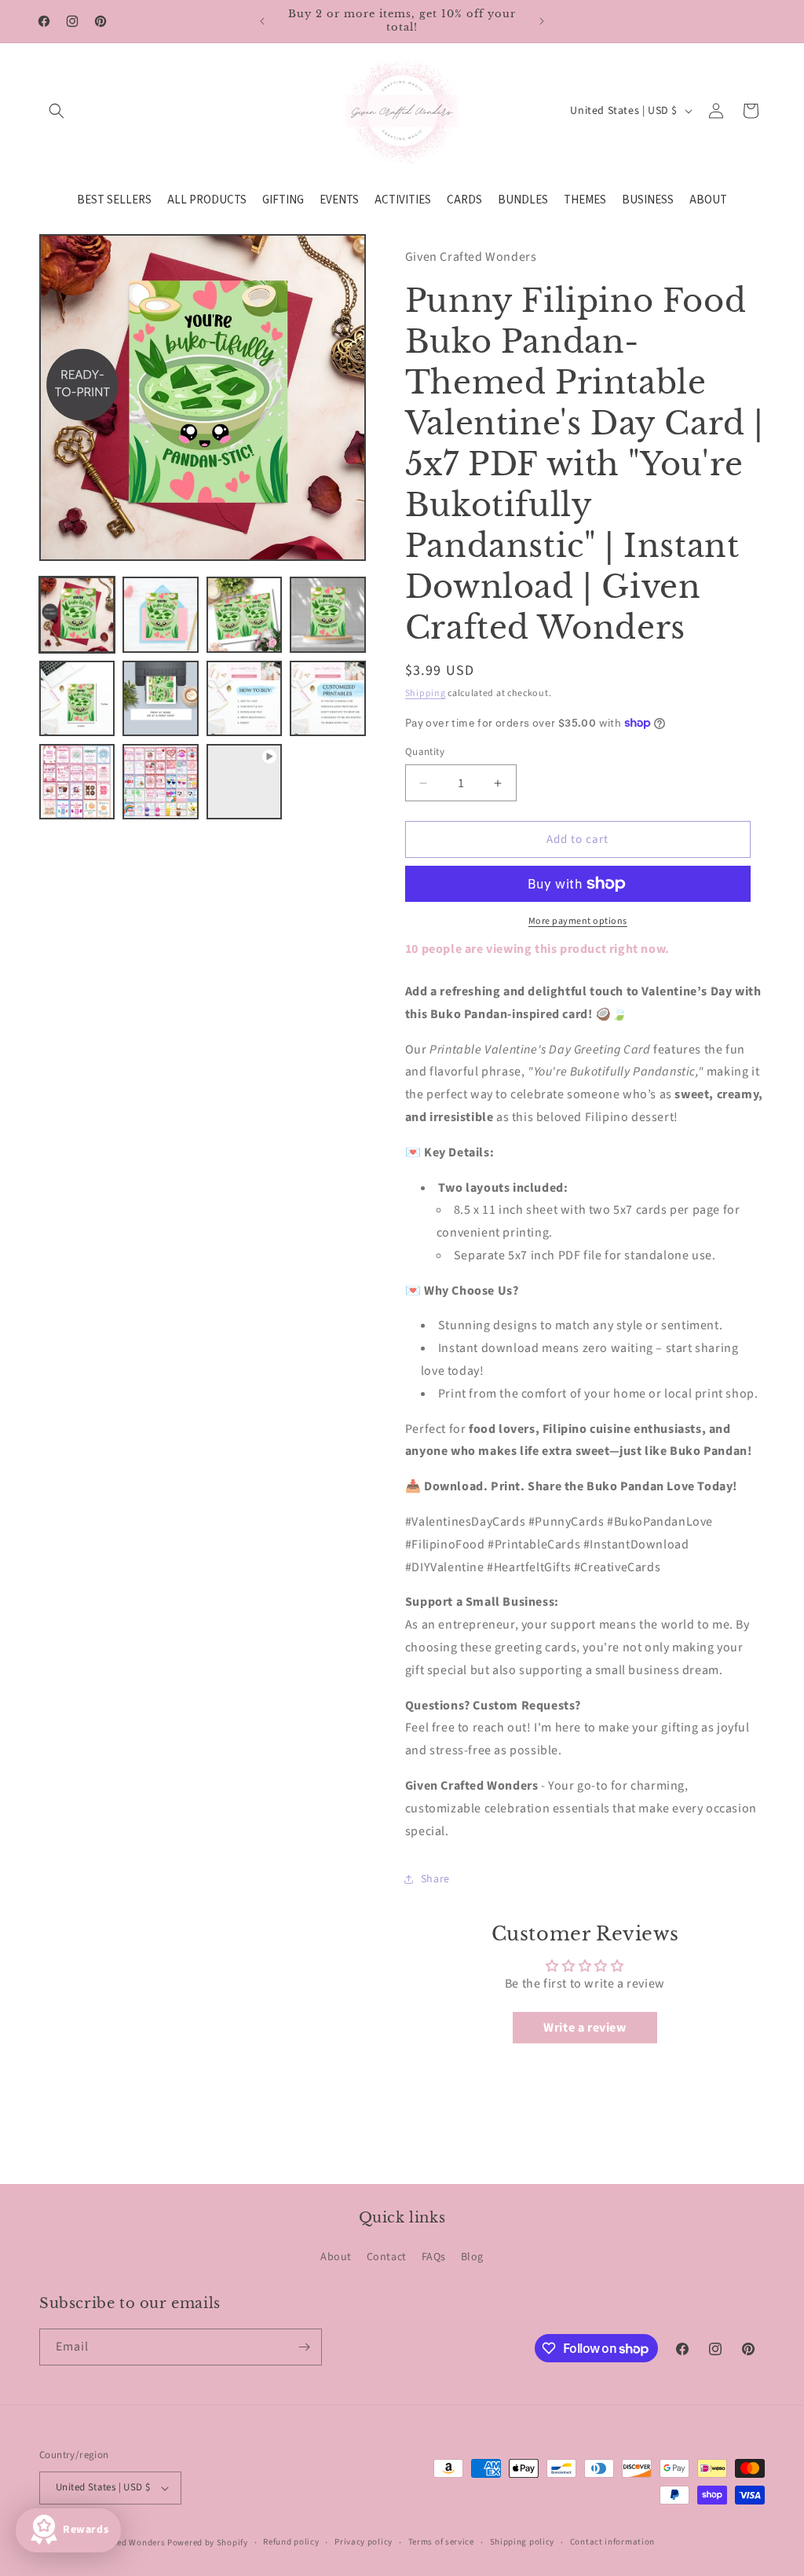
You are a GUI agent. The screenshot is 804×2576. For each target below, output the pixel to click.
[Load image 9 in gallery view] (77, 782)
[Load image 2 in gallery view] (160, 614)
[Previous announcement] (262, 21)
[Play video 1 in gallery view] (244, 782)
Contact (387, 2257)
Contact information (612, 2542)
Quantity (425, 752)
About (336, 2257)
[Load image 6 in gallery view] (160, 698)
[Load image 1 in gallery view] (77, 614)
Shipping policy (523, 2542)
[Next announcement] (542, 21)
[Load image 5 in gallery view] (77, 698)
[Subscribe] (304, 2347)
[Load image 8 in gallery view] (327, 698)
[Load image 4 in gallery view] (327, 614)
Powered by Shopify (208, 2543)
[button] (57, 111)
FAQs (434, 2257)
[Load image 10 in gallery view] (160, 782)
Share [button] (435, 1879)
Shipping (426, 693)
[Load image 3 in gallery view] (244, 614)
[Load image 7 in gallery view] (244, 698)
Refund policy (291, 2542)
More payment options (578, 921)
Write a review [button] (585, 2028)
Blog (472, 2257)
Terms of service (441, 2542)
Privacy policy (364, 2542)
